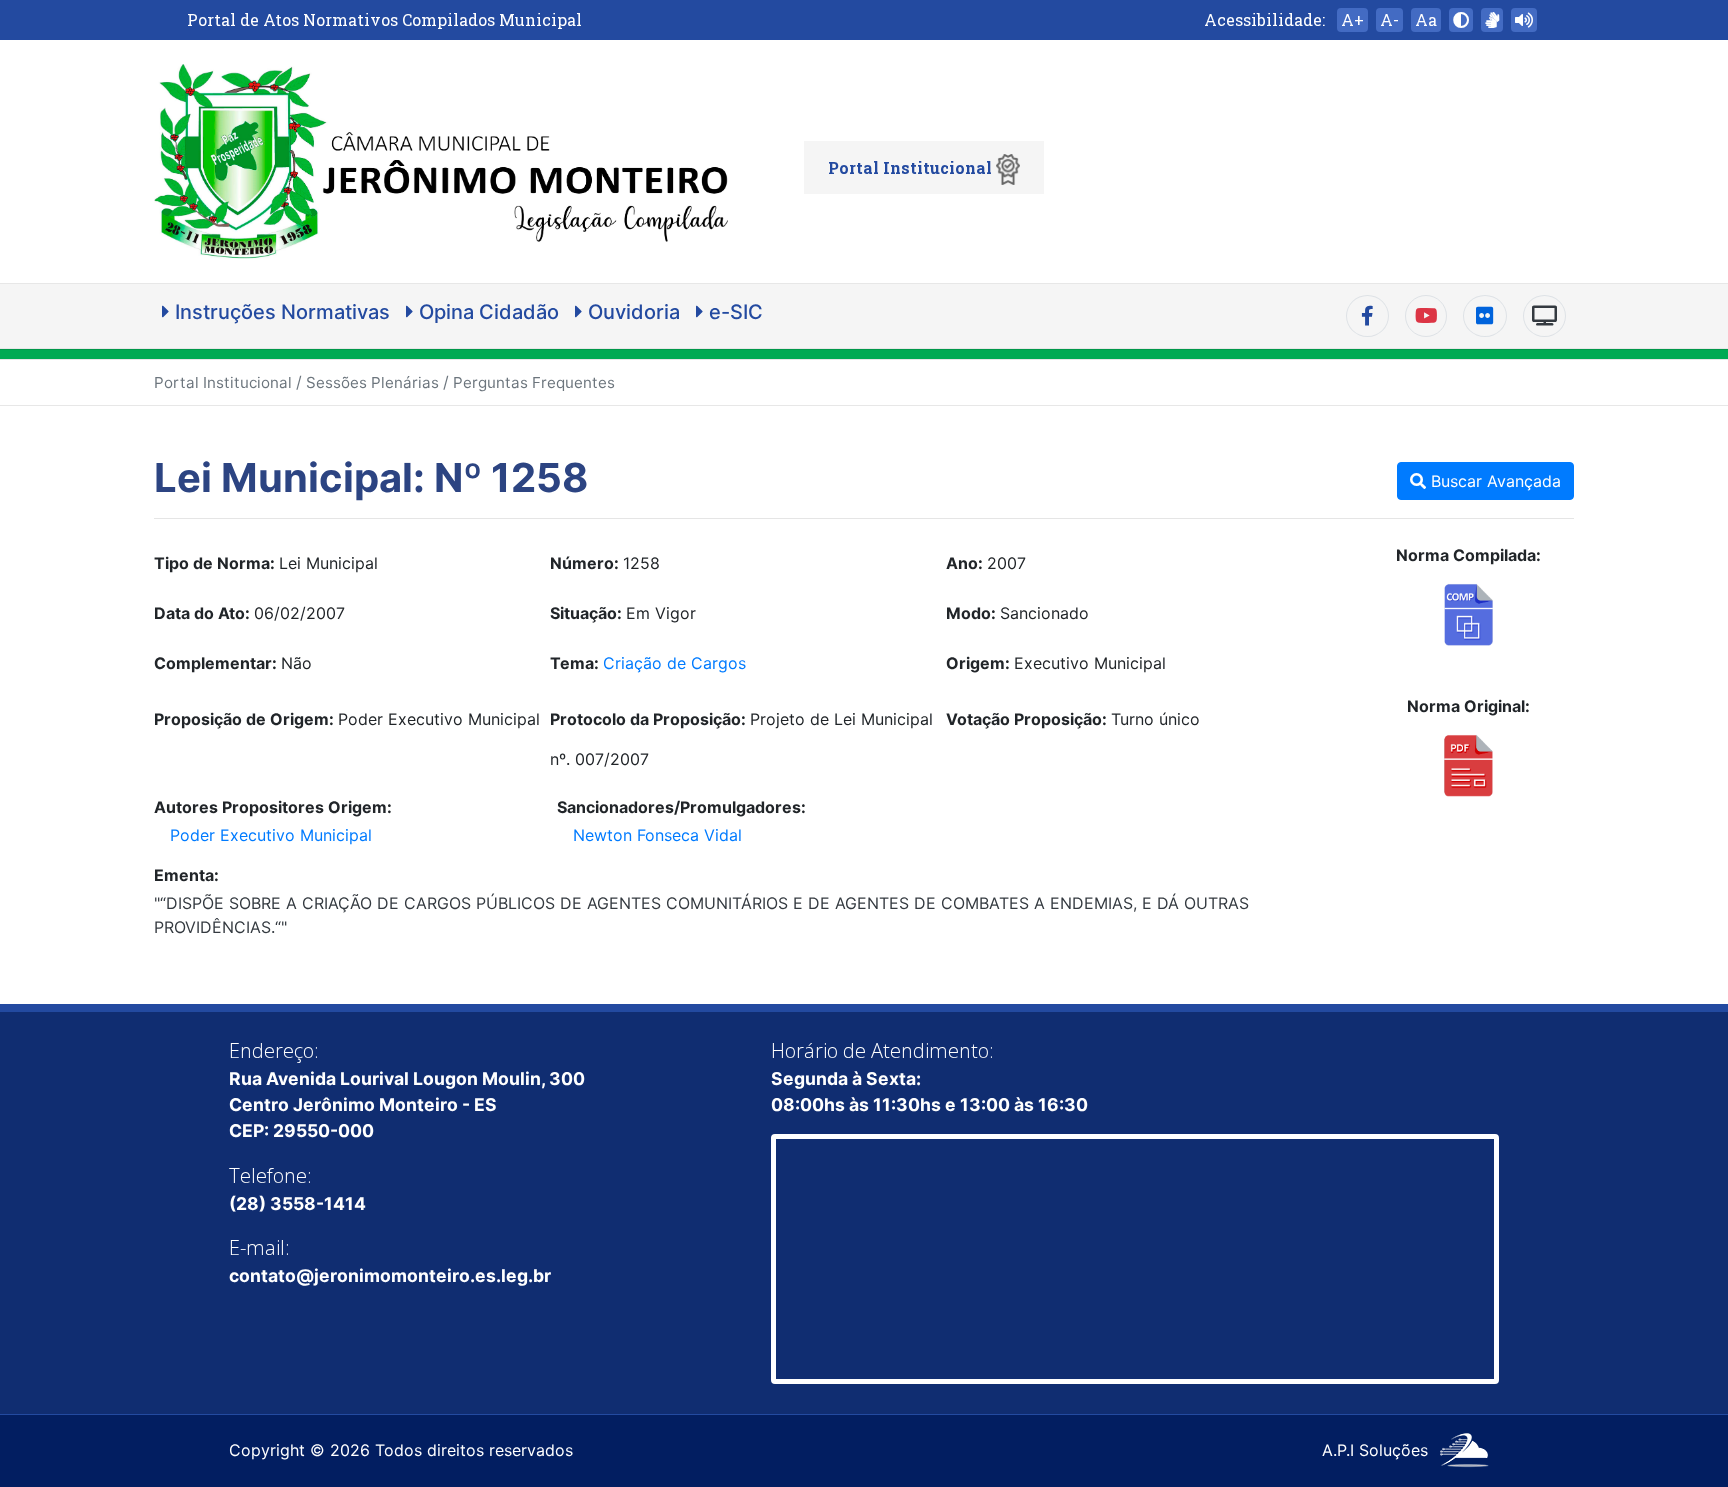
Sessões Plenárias (372, 382)
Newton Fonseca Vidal (657, 835)
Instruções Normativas (280, 312)
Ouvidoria (631, 312)
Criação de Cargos (674, 663)
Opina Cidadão (486, 312)
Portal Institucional (912, 167)
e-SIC (733, 312)
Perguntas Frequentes (534, 382)
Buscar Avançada (1493, 481)
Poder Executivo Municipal (271, 835)
